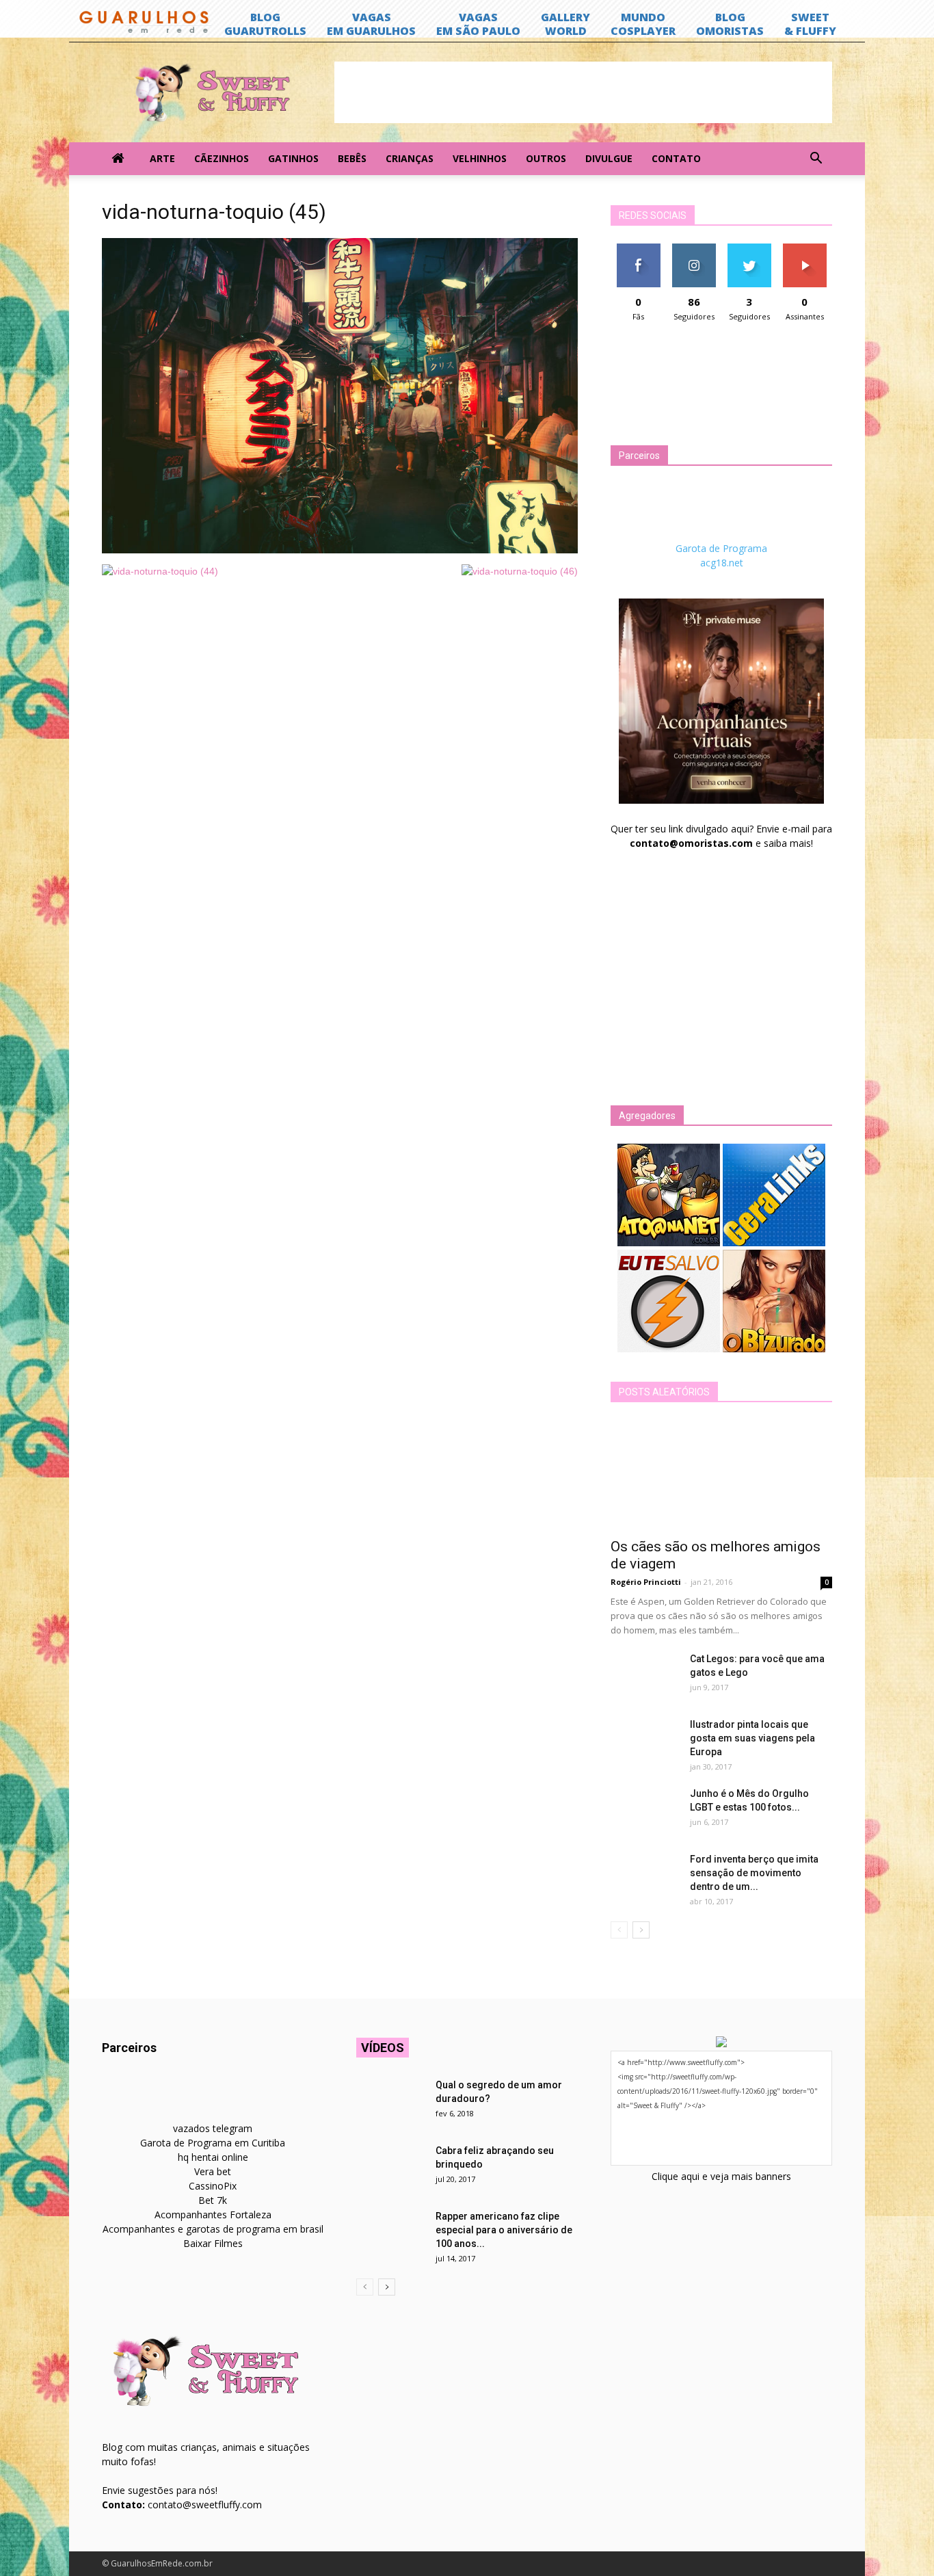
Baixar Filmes (213, 2243)
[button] (816, 159)
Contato (676, 158)
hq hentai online (213, 2157)
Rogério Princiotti (646, 1582)
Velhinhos (480, 158)
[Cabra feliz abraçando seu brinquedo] (390, 2168)
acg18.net (722, 563)
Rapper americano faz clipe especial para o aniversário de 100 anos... (504, 2230)
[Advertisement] (583, 92)
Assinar (804, 249)
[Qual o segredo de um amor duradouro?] (390, 2102)
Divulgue (609, 158)
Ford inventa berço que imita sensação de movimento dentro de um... (754, 1873)
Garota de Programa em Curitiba (213, 2143)
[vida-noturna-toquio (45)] (340, 550)
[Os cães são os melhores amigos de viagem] (721, 1475)
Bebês (352, 158)
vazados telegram (213, 2128)
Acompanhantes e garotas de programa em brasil (213, 2229)
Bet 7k (213, 2200)
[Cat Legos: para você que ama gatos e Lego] (645, 1676)
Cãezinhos (222, 158)
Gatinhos (293, 158)
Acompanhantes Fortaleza (213, 2214)
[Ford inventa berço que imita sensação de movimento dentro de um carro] (645, 1876)
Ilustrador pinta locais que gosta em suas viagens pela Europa (752, 1738)
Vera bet (213, 2171)
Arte (162, 158)
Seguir (694, 249)
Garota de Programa (721, 548)
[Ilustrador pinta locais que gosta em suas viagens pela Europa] (645, 1742)
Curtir (639, 249)
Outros (546, 158)
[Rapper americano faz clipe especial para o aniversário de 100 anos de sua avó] (390, 2233)
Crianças (410, 158)
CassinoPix (213, 2186)
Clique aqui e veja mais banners (721, 2176)
